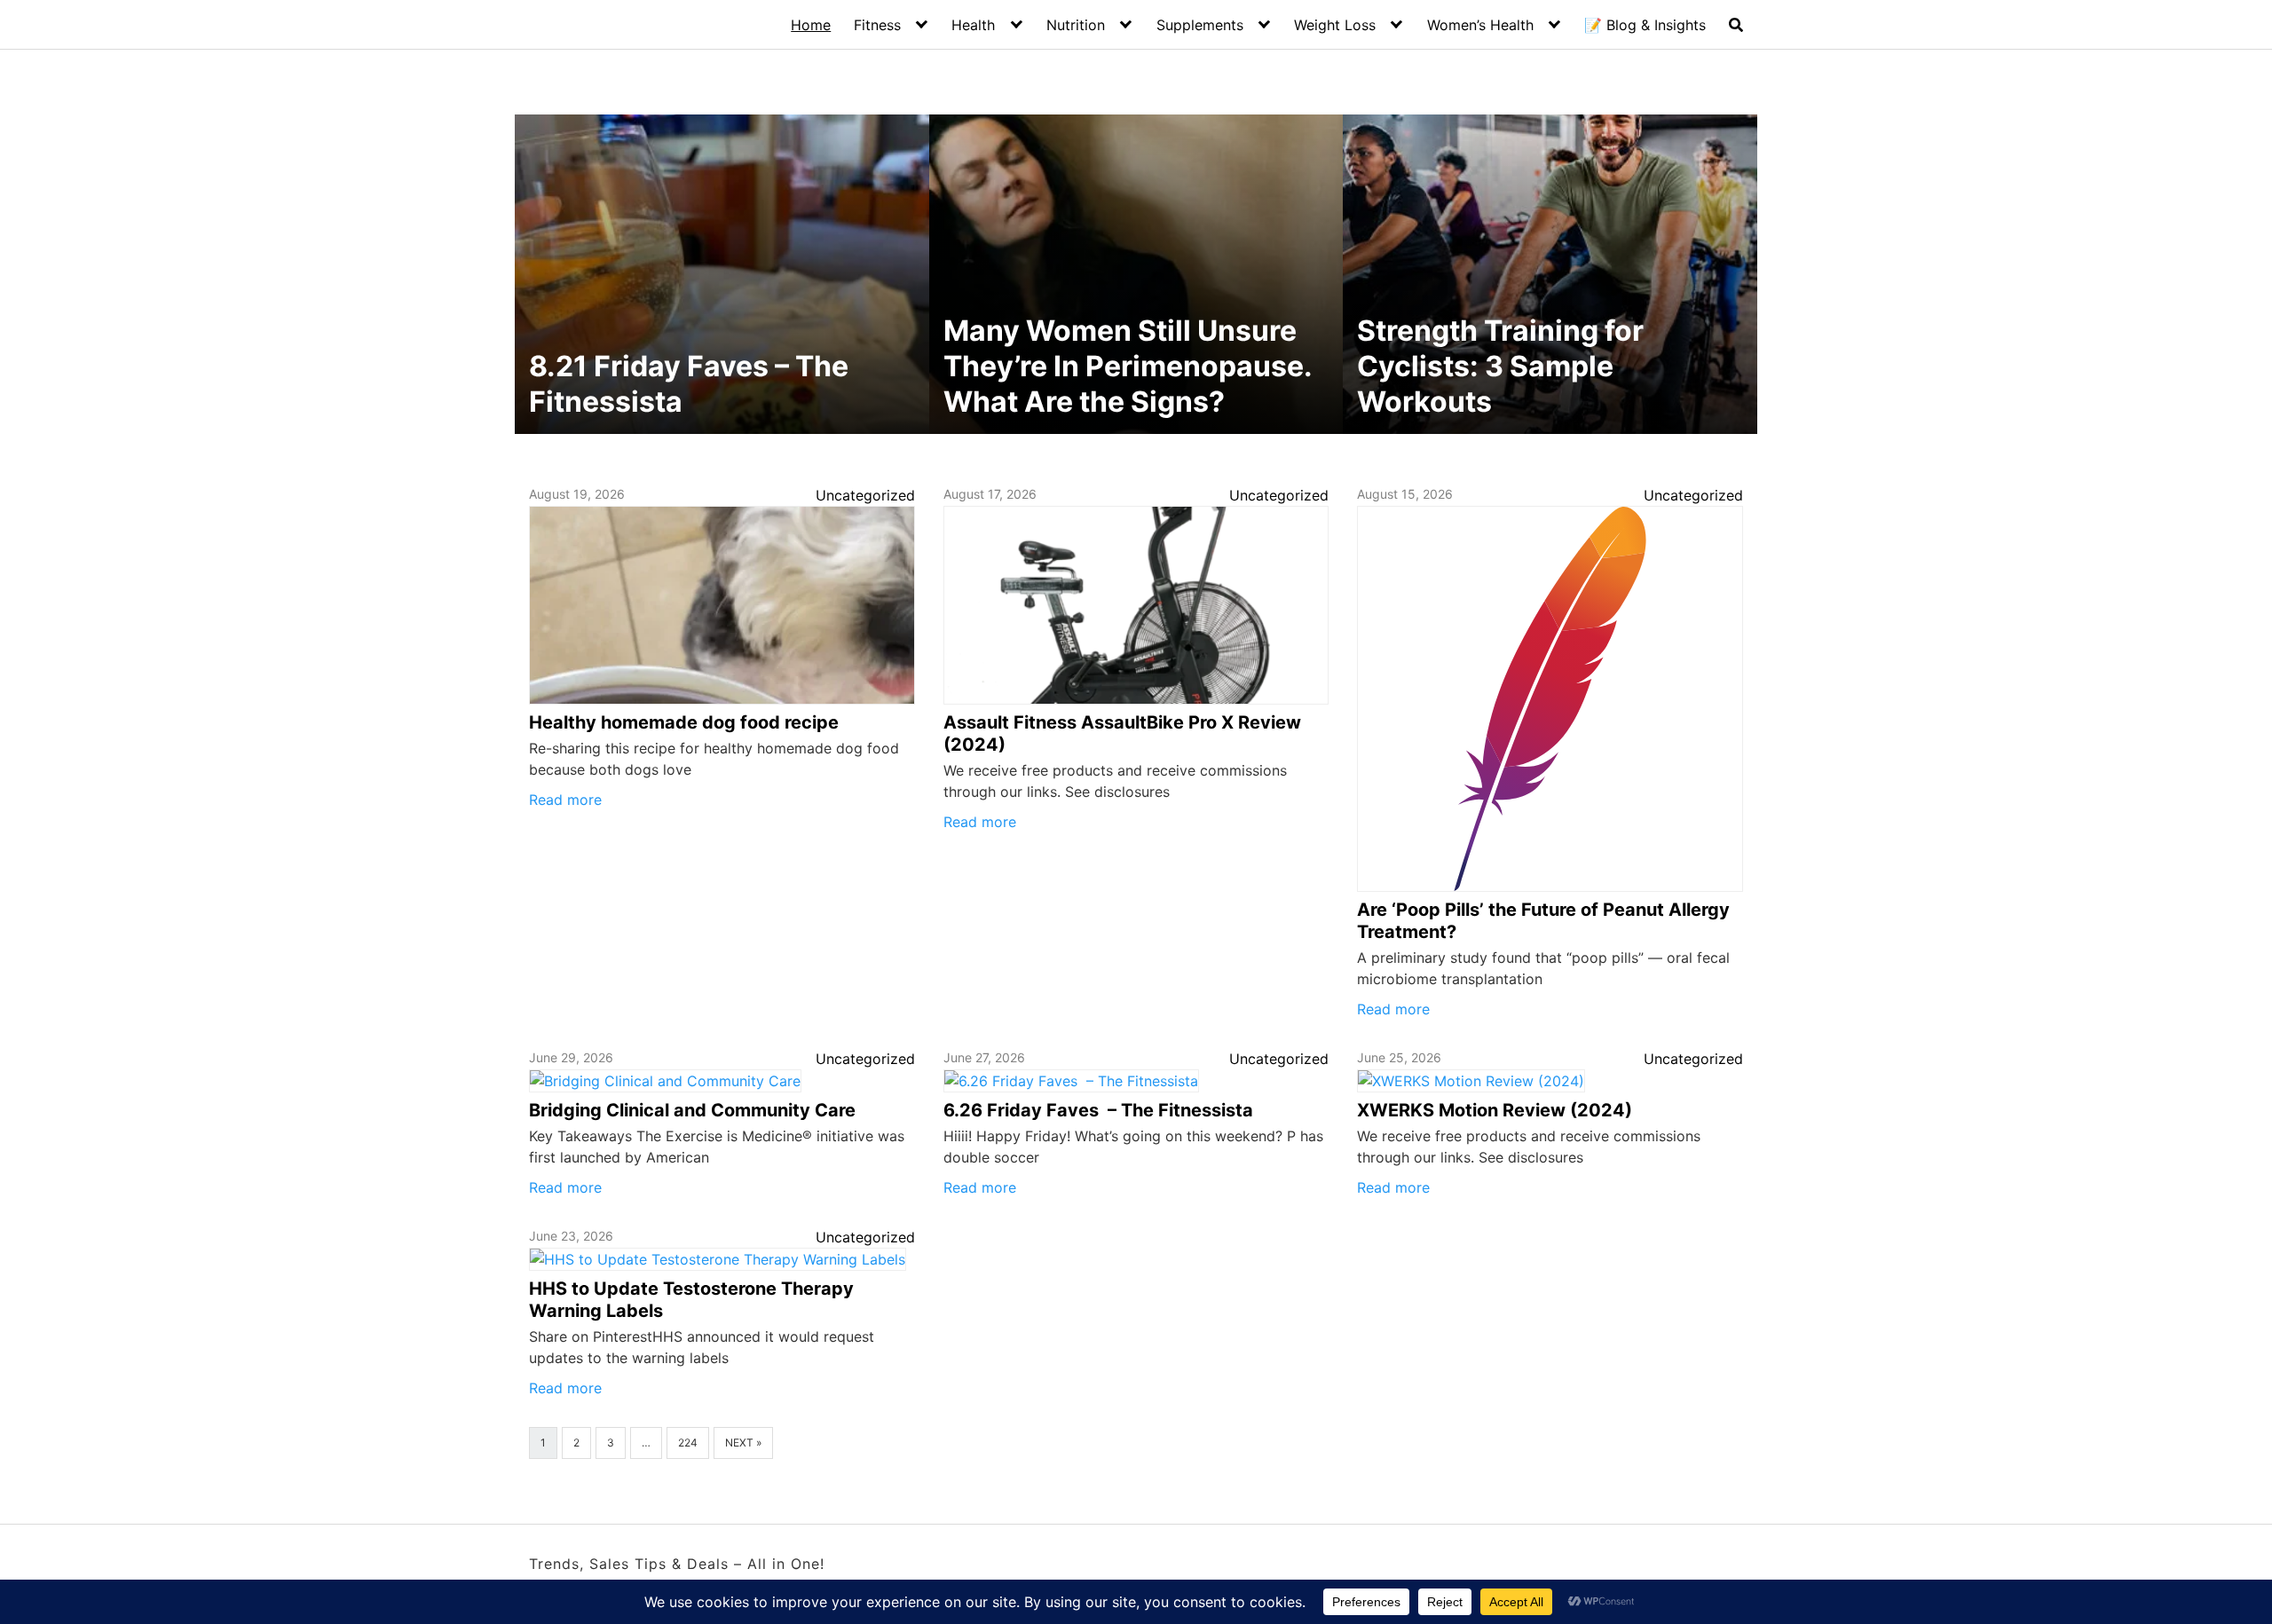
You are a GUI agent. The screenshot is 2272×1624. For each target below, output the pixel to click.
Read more (565, 800)
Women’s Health (1480, 25)
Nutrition (1076, 25)
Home (811, 25)
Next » (743, 1443)
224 (688, 1443)
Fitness (877, 25)
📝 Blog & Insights (1645, 25)
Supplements (1200, 25)
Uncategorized (865, 495)
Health (973, 25)
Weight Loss (1335, 25)
